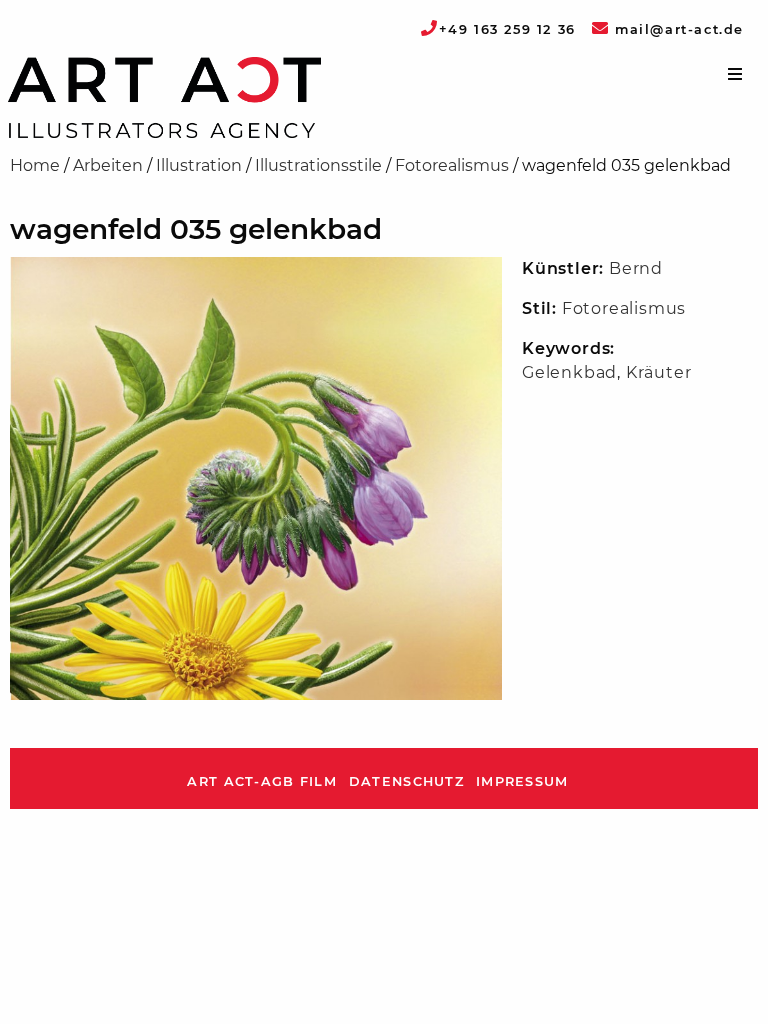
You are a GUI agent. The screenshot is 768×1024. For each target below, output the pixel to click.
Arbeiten (108, 165)
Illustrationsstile (318, 165)
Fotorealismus (452, 165)
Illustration (199, 165)
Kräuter (659, 372)
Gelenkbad (569, 372)
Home (35, 165)
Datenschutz (406, 781)
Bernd (636, 268)
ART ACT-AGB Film (261, 781)
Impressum (522, 781)
